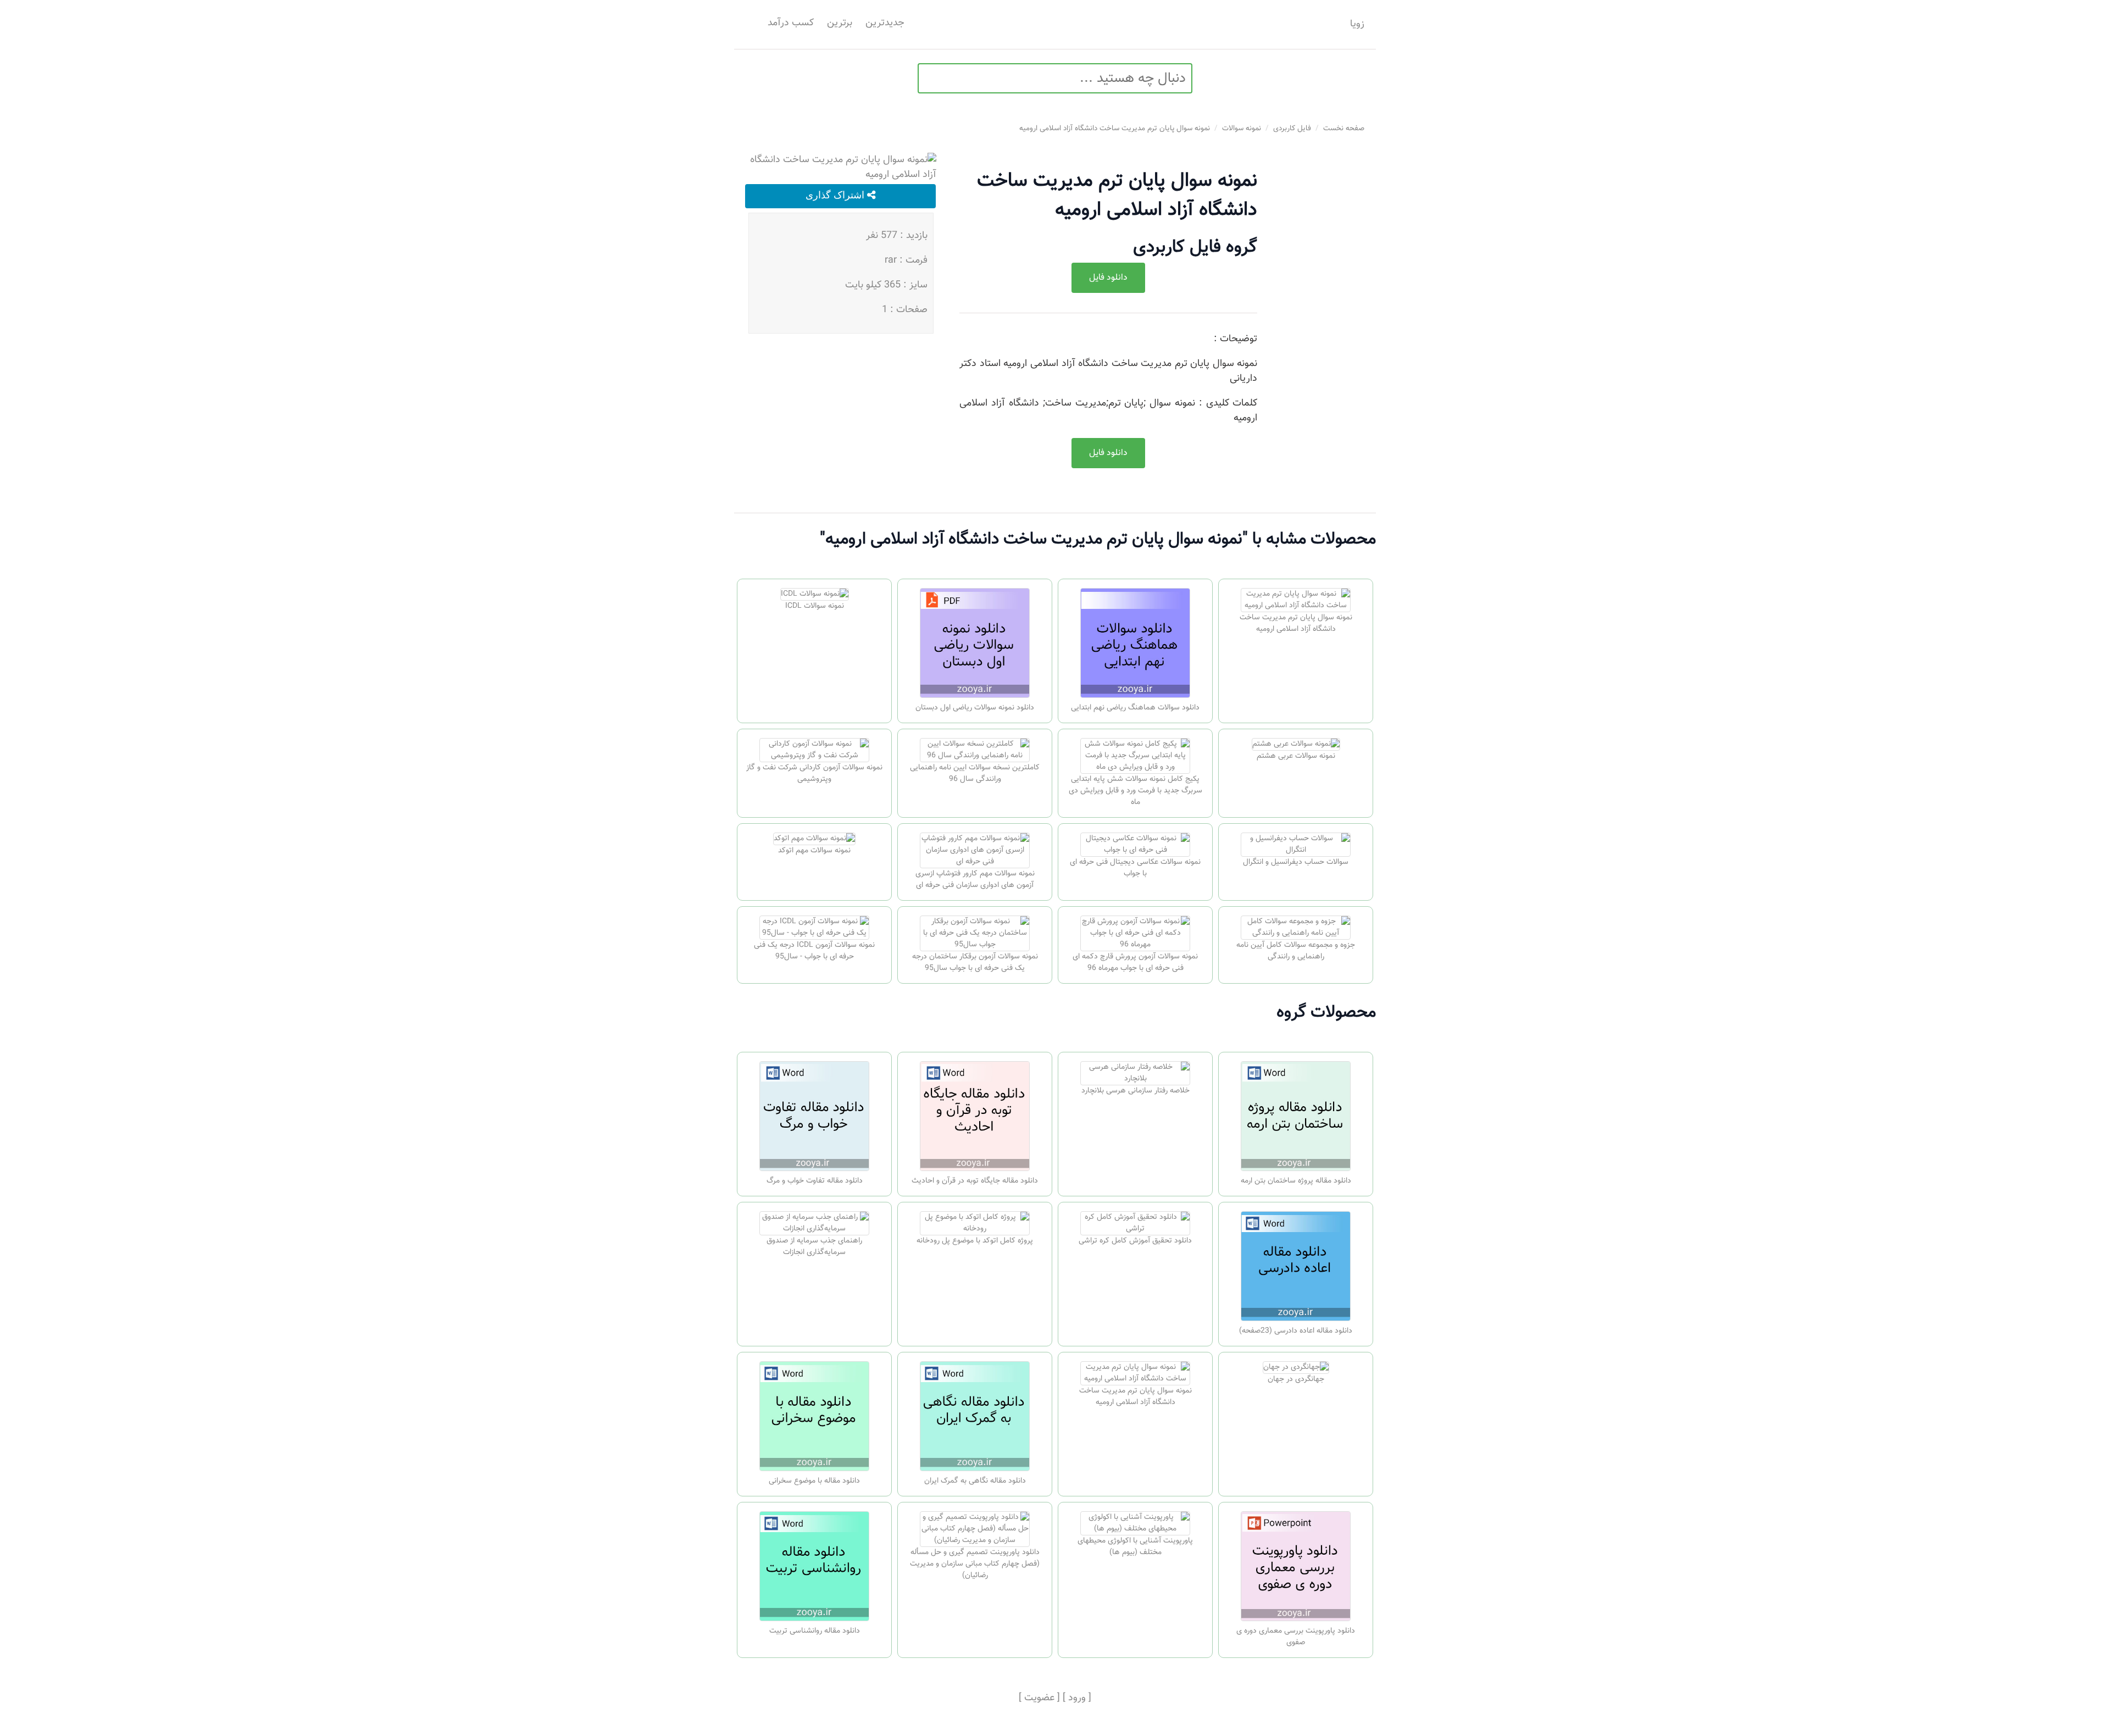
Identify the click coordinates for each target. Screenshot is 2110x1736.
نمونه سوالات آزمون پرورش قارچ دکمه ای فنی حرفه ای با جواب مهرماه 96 (1135, 963)
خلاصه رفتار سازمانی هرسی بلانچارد (1135, 1091)
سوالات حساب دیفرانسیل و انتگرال (1296, 862)
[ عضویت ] (1039, 1698)
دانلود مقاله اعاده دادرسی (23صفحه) (1296, 1331)
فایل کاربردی (1292, 128)
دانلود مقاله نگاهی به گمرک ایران (975, 1481)
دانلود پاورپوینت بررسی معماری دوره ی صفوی (1296, 1637)
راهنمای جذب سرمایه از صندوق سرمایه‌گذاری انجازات (814, 1247)
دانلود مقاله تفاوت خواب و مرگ (815, 1181)
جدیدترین (885, 23)
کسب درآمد (791, 23)
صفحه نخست (1344, 128)
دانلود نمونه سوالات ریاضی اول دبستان (975, 708)
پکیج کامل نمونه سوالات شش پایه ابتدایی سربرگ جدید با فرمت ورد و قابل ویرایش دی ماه (1135, 791)
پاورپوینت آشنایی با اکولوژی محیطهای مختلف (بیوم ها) (1135, 1547)
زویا (1357, 24)
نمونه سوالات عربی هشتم (1296, 756)
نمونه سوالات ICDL (815, 606)
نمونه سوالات (1242, 128)
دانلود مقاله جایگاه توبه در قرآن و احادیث (975, 1181)
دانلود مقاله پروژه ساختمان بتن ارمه (1296, 1181)
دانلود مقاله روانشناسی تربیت (815, 1631)
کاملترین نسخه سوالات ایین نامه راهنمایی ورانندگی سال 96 (975, 773)
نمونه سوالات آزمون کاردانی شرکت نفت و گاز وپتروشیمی (814, 773)
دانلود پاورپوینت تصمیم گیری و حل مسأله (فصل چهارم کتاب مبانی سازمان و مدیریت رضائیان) (975, 1564)
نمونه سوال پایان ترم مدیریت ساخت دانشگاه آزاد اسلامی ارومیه (1115, 128)
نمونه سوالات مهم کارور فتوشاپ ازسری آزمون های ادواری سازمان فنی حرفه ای (975, 880)
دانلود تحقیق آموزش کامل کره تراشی (1135, 1241)
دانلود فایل (1108, 278)
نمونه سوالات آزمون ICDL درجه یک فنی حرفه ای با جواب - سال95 (814, 951)
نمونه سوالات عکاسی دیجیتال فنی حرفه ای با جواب (1135, 868)
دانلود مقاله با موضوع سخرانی (814, 1481)
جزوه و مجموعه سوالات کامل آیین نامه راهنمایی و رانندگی (1296, 951)
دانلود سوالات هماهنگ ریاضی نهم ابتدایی (1135, 708)
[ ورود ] (1077, 1698)
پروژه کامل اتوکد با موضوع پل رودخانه (975, 1241)
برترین (840, 23)
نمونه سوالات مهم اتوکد (814, 851)
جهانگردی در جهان (1296, 1379)
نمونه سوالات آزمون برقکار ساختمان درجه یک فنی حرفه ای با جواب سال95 (975, 963)
